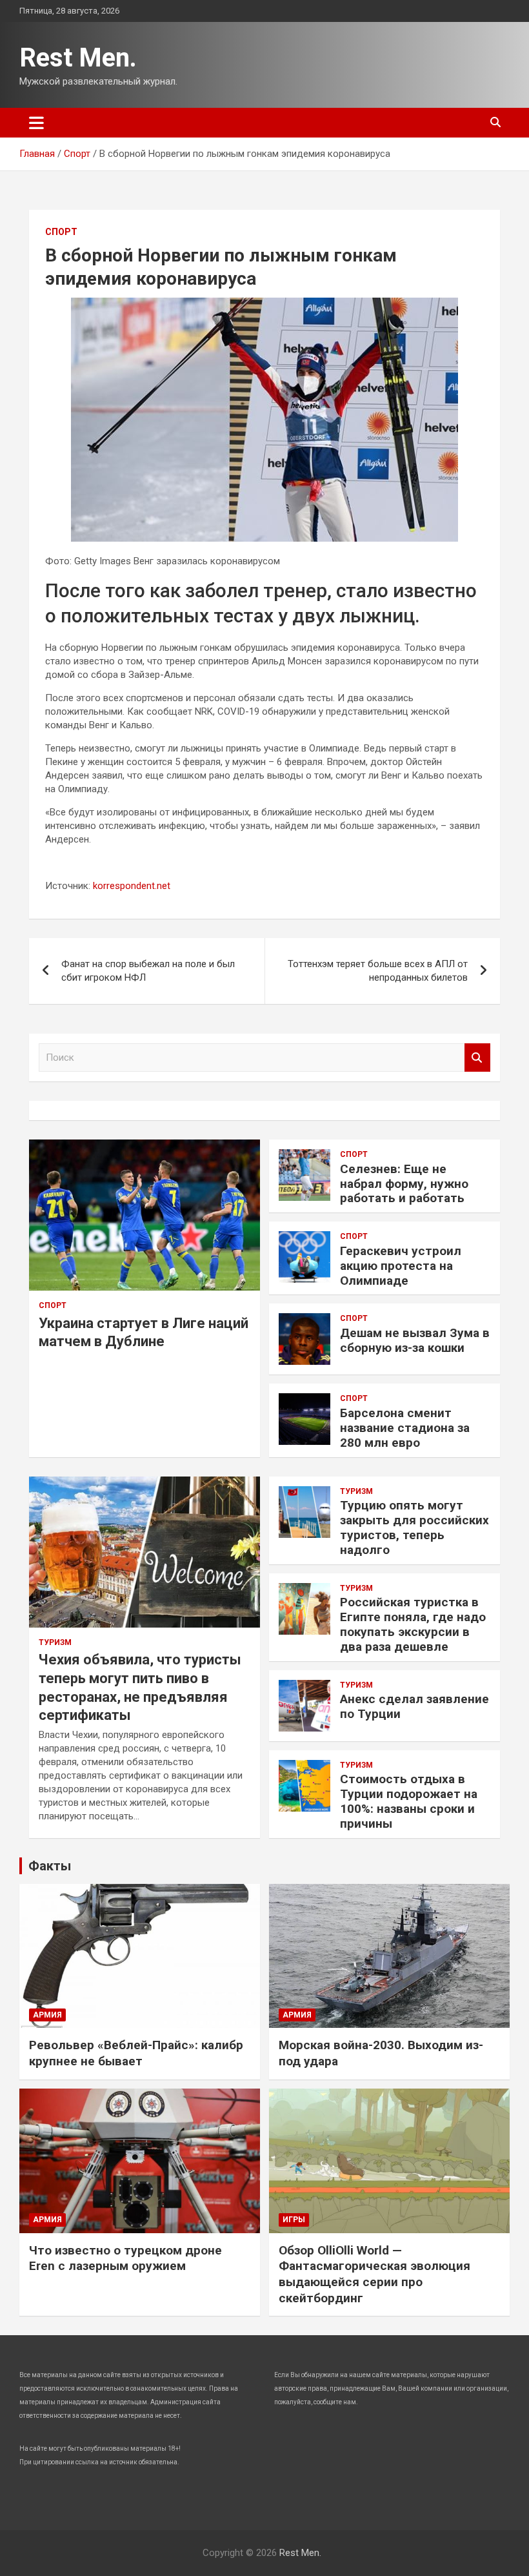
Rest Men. (78, 58)
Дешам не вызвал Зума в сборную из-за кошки (415, 1340)
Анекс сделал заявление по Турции (414, 1706)
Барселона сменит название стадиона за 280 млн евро (405, 1428)
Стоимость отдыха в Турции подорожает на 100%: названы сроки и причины (409, 1801)
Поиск (477, 1058)
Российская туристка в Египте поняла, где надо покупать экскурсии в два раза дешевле (413, 1624)
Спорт (61, 232)
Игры (294, 2220)
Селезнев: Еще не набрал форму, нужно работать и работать (404, 1184)
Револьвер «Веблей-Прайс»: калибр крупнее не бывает (136, 2053)
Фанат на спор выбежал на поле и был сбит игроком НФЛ (148, 971)
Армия (47, 2015)
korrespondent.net (132, 886)
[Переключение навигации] (36, 123)
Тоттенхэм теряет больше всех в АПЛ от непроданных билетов (378, 971)
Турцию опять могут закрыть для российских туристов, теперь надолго (414, 1527)
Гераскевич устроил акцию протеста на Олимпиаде (401, 1266)
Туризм (55, 1642)
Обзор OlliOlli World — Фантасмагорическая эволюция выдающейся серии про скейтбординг (374, 2274)
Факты (50, 1866)
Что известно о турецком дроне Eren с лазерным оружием (125, 2258)
